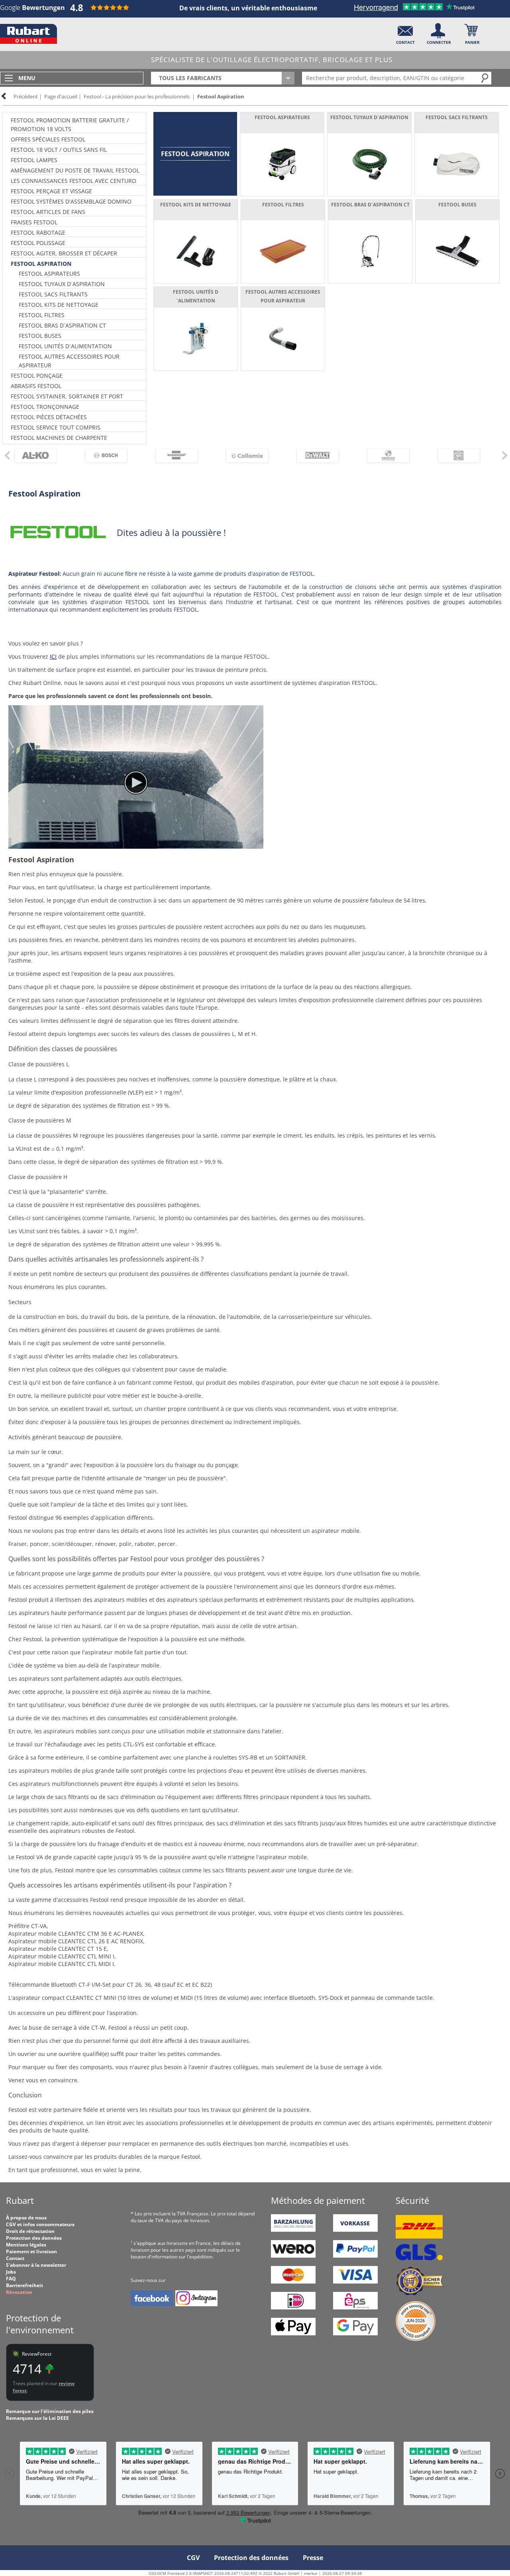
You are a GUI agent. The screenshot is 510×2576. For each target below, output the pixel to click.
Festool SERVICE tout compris (56, 427)
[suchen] (485, 78)
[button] (405, 32)
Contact (15, 2258)
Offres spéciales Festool (48, 139)
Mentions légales (26, 2245)
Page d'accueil (61, 96)
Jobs (11, 2272)
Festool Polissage (38, 243)
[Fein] (463, 456)
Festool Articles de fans (48, 212)
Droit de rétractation (30, 2231)
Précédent (26, 96)
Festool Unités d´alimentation (65, 346)
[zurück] (6, 455)
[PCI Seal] (416, 2339)
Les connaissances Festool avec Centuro (74, 181)
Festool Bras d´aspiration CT (62, 325)
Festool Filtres (42, 315)
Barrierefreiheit (25, 2285)
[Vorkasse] (355, 2230)
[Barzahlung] (293, 2230)
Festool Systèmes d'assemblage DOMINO (71, 201)
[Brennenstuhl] (181, 456)
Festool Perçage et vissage (51, 191)
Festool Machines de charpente (59, 438)
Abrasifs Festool (36, 386)
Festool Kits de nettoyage (59, 305)
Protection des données (34, 2238)
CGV (193, 2558)
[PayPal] (355, 2256)
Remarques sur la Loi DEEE (37, 2418)
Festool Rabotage (38, 232)
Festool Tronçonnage (45, 407)
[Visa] (355, 2282)
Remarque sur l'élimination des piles (50, 2411)
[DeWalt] (322, 456)
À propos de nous (26, 2218)
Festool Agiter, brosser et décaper (64, 253)
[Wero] (293, 2256)
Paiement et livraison (31, 2251)
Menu (27, 78)
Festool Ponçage (37, 376)
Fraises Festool (34, 222)
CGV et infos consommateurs (40, 2224)
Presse (313, 2558)
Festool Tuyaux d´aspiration (62, 284)
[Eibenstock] (392, 456)
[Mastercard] (293, 2282)
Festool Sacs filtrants (53, 294)
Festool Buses (40, 336)
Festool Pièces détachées (49, 417)
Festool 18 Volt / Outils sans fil (59, 150)
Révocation (19, 2292)
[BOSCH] (110, 456)
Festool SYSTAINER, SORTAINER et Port (67, 396)
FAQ (11, 2279)
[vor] (505, 455)
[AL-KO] (40, 456)
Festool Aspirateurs (49, 274)
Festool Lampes (34, 160)
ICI (53, 656)
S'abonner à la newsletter (36, 2265)
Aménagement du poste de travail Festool (75, 170)
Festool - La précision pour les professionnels (137, 96)
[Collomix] (251, 456)
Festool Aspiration (221, 96)
